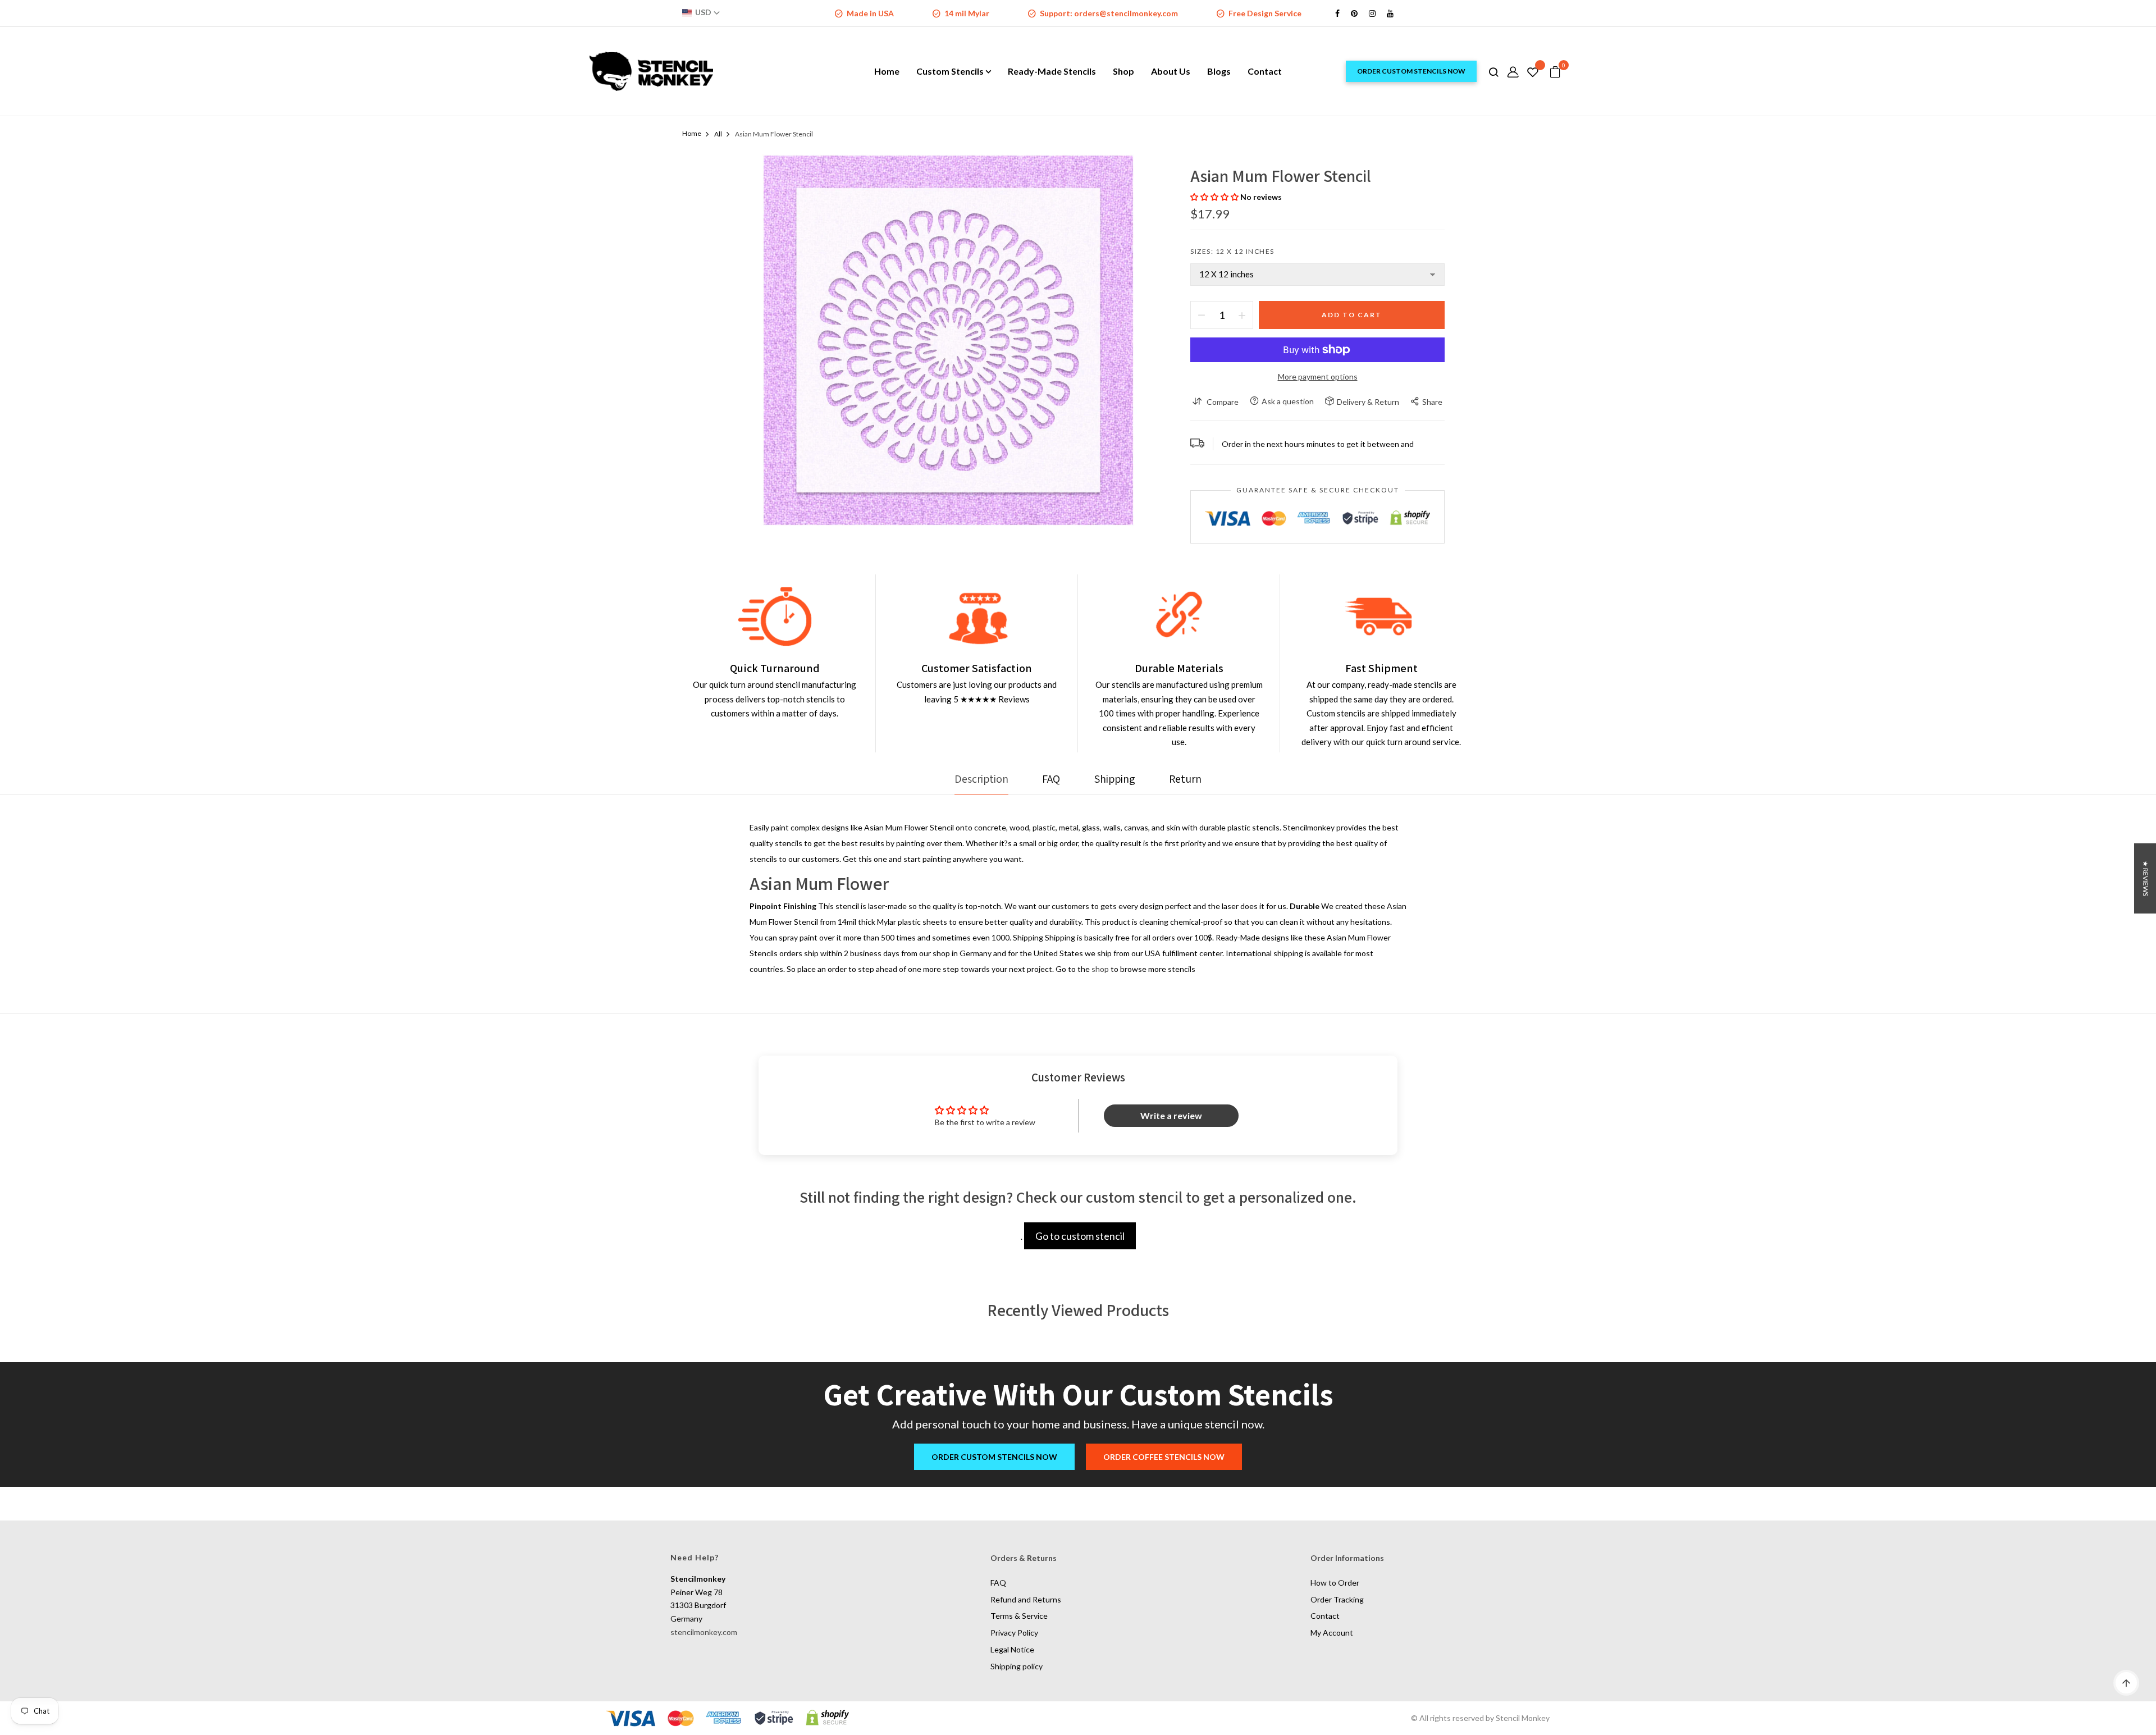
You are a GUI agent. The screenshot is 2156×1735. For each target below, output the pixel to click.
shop (1100, 969)
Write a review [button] (1171, 1115)
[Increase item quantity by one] (1242, 315)
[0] (1555, 72)
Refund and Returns (1026, 1599)
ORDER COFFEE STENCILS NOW (1164, 1457)
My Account (1332, 1633)
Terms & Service (1019, 1616)
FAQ (998, 1583)
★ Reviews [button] (2146, 878)
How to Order (1335, 1583)
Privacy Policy (1014, 1633)
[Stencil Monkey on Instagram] (1372, 13)
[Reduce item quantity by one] (1202, 315)
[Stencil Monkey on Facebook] (1337, 13)
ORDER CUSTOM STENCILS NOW (1411, 71)
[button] (1215, 197)
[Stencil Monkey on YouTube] (1390, 13)
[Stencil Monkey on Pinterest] (1354, 13)
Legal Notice (1012, 1649)
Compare (1223, 402)
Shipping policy (1017, 1666)
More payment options (1318, 376)
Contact (1325, 1616)
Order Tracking (1337, 1599)
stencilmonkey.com (704, 1632)
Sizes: (1232, 251)
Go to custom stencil (1080, 1236)
